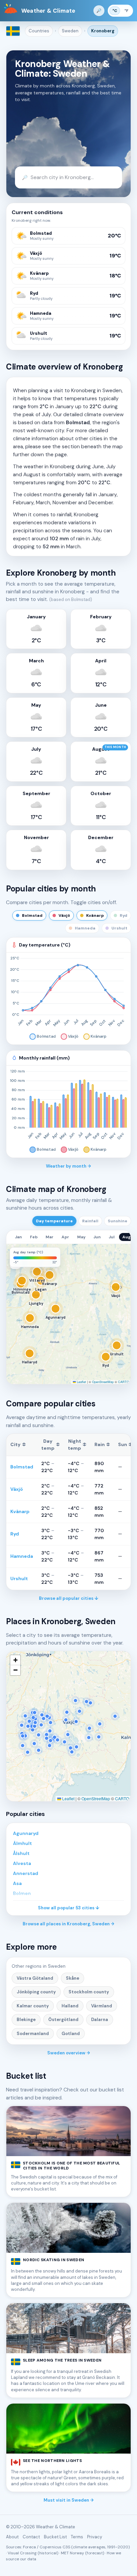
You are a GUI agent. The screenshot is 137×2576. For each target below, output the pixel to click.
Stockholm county (89, 1992)
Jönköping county (36, 1992)
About (12, 2537)
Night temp (77, 1445)
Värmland (102, 2006)
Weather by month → (68, 1166)
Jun (97, 1237)
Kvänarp (20, 1511)
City (18, 1444)
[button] (15, 1253)
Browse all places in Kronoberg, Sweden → (68, 1924)
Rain (102, 1444)
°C (115, 11)
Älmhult (22, 1843)
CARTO (124, 1382)
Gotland (71, 2034)
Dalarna (100, 2020)
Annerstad (26, 1873)
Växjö (17, 1489)
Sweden (70, 31)
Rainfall (90, 1221)
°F (126, 11)
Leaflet (81, 1382)
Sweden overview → (69, 2053)
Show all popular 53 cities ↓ (69, 1908)
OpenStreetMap (103, 1382)
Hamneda (22, 1556)
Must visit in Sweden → (69, 2500)
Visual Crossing (22, 2553)
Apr (65, 1237)
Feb (34, 1237)
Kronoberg (103, 31)
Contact (31, 2537)
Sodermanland (33, 2034)
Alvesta (22, 1863)
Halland (70, 2006)
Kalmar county (33, 2006)
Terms (77, 2537)
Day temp (51, 1445)
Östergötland (63, 2020)
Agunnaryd (26, 1833)
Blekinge (26, 2020)
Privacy (95, 2537)
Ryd (15, 1534)
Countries (39, 31)
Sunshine (118, 1221)
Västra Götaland (35, 1978)
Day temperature (54, 1221)
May (81, 1237)
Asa (17, 1883)
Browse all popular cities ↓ (69, 1598)
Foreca (29, 2547)
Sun (125, 1444)
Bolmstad (22, 1467)
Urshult (19, 1578)
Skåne (72, 1978)
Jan (18, 1237)
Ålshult (21, 1853)
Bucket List (55, 2537)
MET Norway (72, 2553)
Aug (127, 1237)
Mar (50, 1237)
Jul (112, 1237)
